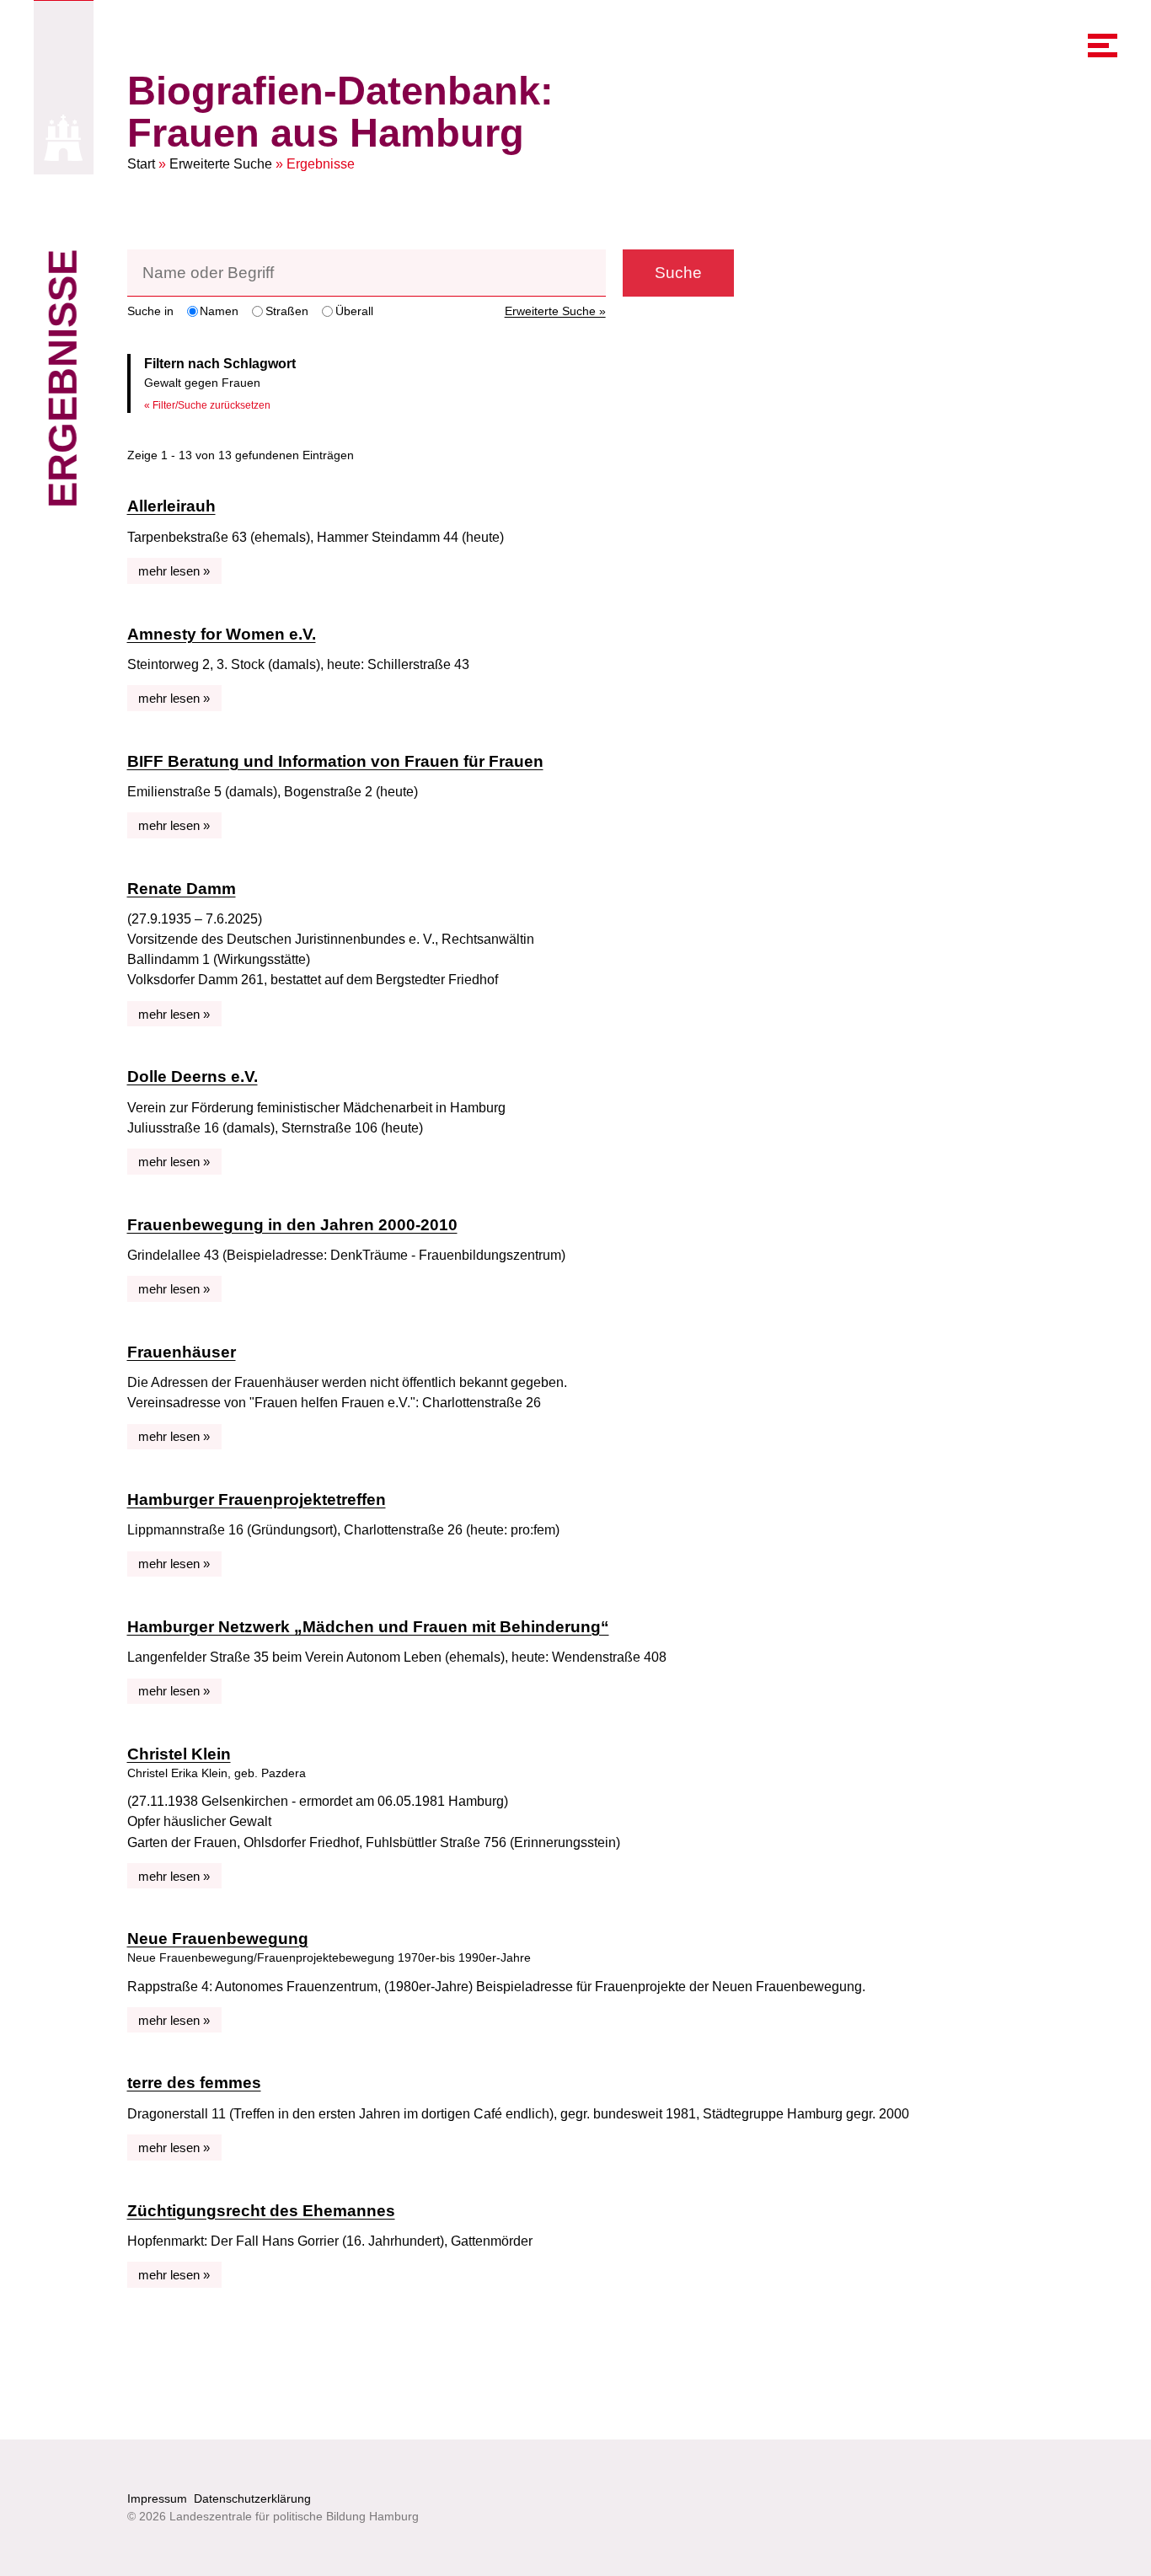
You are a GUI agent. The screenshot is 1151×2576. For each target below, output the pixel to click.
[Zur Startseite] (64, 138)
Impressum (157, 2498)
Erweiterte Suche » (555, 311)
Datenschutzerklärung (252, 2498)
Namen (219, 311)
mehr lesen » (174, 571)
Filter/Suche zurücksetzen (211, 405)
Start (141, 164)
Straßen (287, 311)
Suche (678, 273)
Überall (354, 311)
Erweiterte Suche (221, 164)
